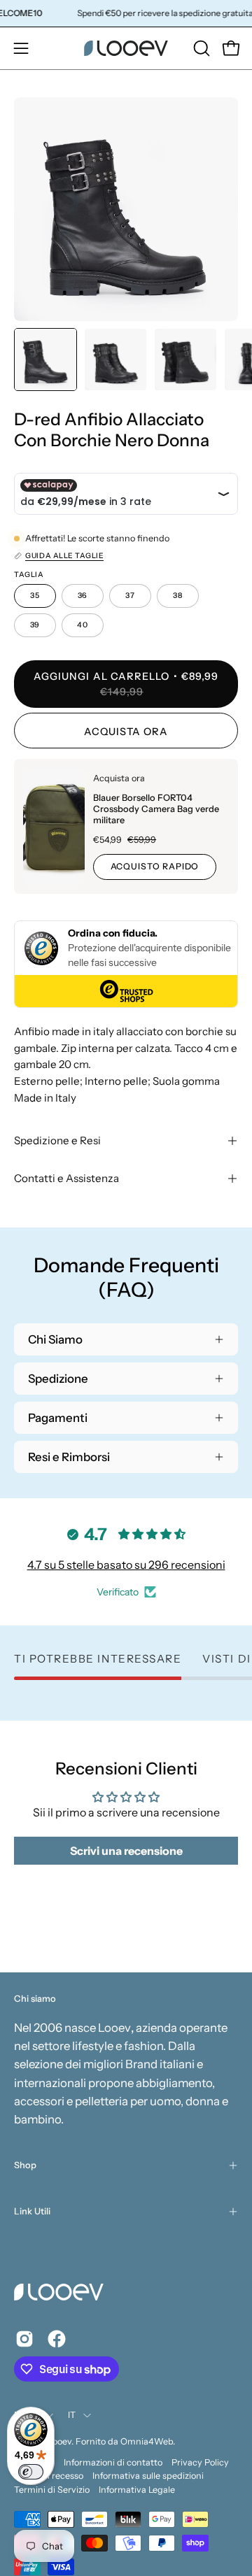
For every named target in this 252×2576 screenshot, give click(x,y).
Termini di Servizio (52, 2490)
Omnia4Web (147, 2441)
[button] (200, 48)
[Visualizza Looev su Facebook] (57, 2339)
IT (72, 2415)
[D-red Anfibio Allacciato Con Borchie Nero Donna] (45, 360)
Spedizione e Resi (57, 1140)
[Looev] (126, 48)
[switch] (31, 2472)
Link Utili (32, 2211)
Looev (60, 2441)
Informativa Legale (137, 2490)
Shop (25, 2165)
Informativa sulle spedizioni (148, 2476)
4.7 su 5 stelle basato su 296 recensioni (126, 1565)
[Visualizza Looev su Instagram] (24, 2339)
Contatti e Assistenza (66, 1178)
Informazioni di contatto (113, 2462)
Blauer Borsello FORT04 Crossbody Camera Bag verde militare (156, 809)
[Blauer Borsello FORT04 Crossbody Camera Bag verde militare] (54, 826)
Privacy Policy (200, 2462)
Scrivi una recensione (126, 1851)
